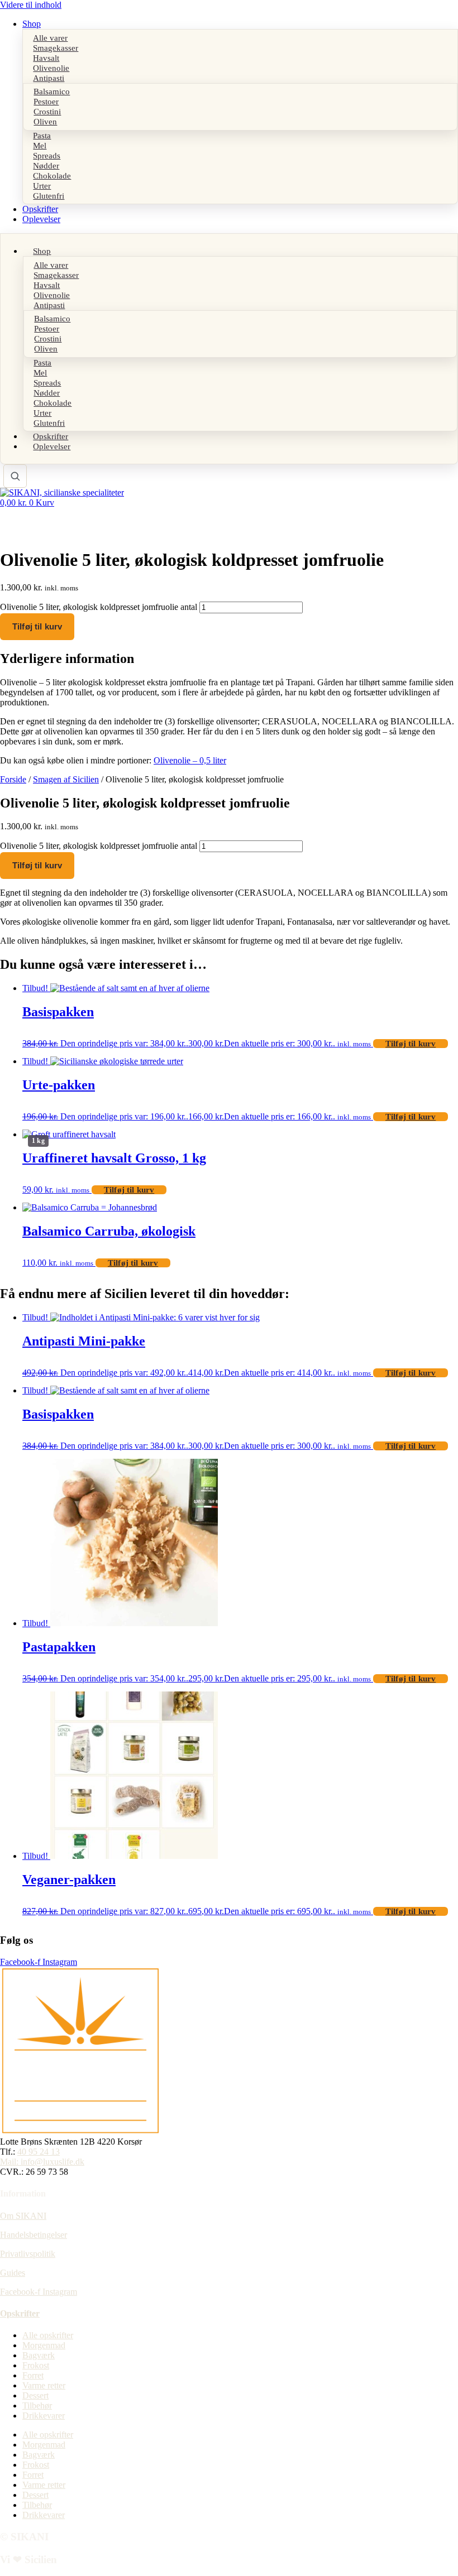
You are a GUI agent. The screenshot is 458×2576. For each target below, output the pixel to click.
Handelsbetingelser (34, 2235)
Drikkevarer (44, 2416)
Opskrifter (40, 209)
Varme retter (44, 2385)
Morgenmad (44, 2345)
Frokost (36, 2365)
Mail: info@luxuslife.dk (42, 2162)
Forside (13, 779)
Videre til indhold (31, 5)
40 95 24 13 (39, 2152)
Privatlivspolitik (28, 2254)
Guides (13, 2273)
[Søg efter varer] (15, 476)
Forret (33, 2375)
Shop (32, 24)
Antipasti (49, 78)
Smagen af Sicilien (66, 779)
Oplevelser (41, 219)
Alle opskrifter (48, 2335)
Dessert (35, 2395)
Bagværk (39, 2355)
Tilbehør (37, 2406)
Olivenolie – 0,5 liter (190, 760)
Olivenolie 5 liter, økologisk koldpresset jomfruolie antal (99, 607)
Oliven (45, 121)
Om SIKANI (23, 2216)
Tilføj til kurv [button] (411, 1044)
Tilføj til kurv (37, 626)
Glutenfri (49, 196)
